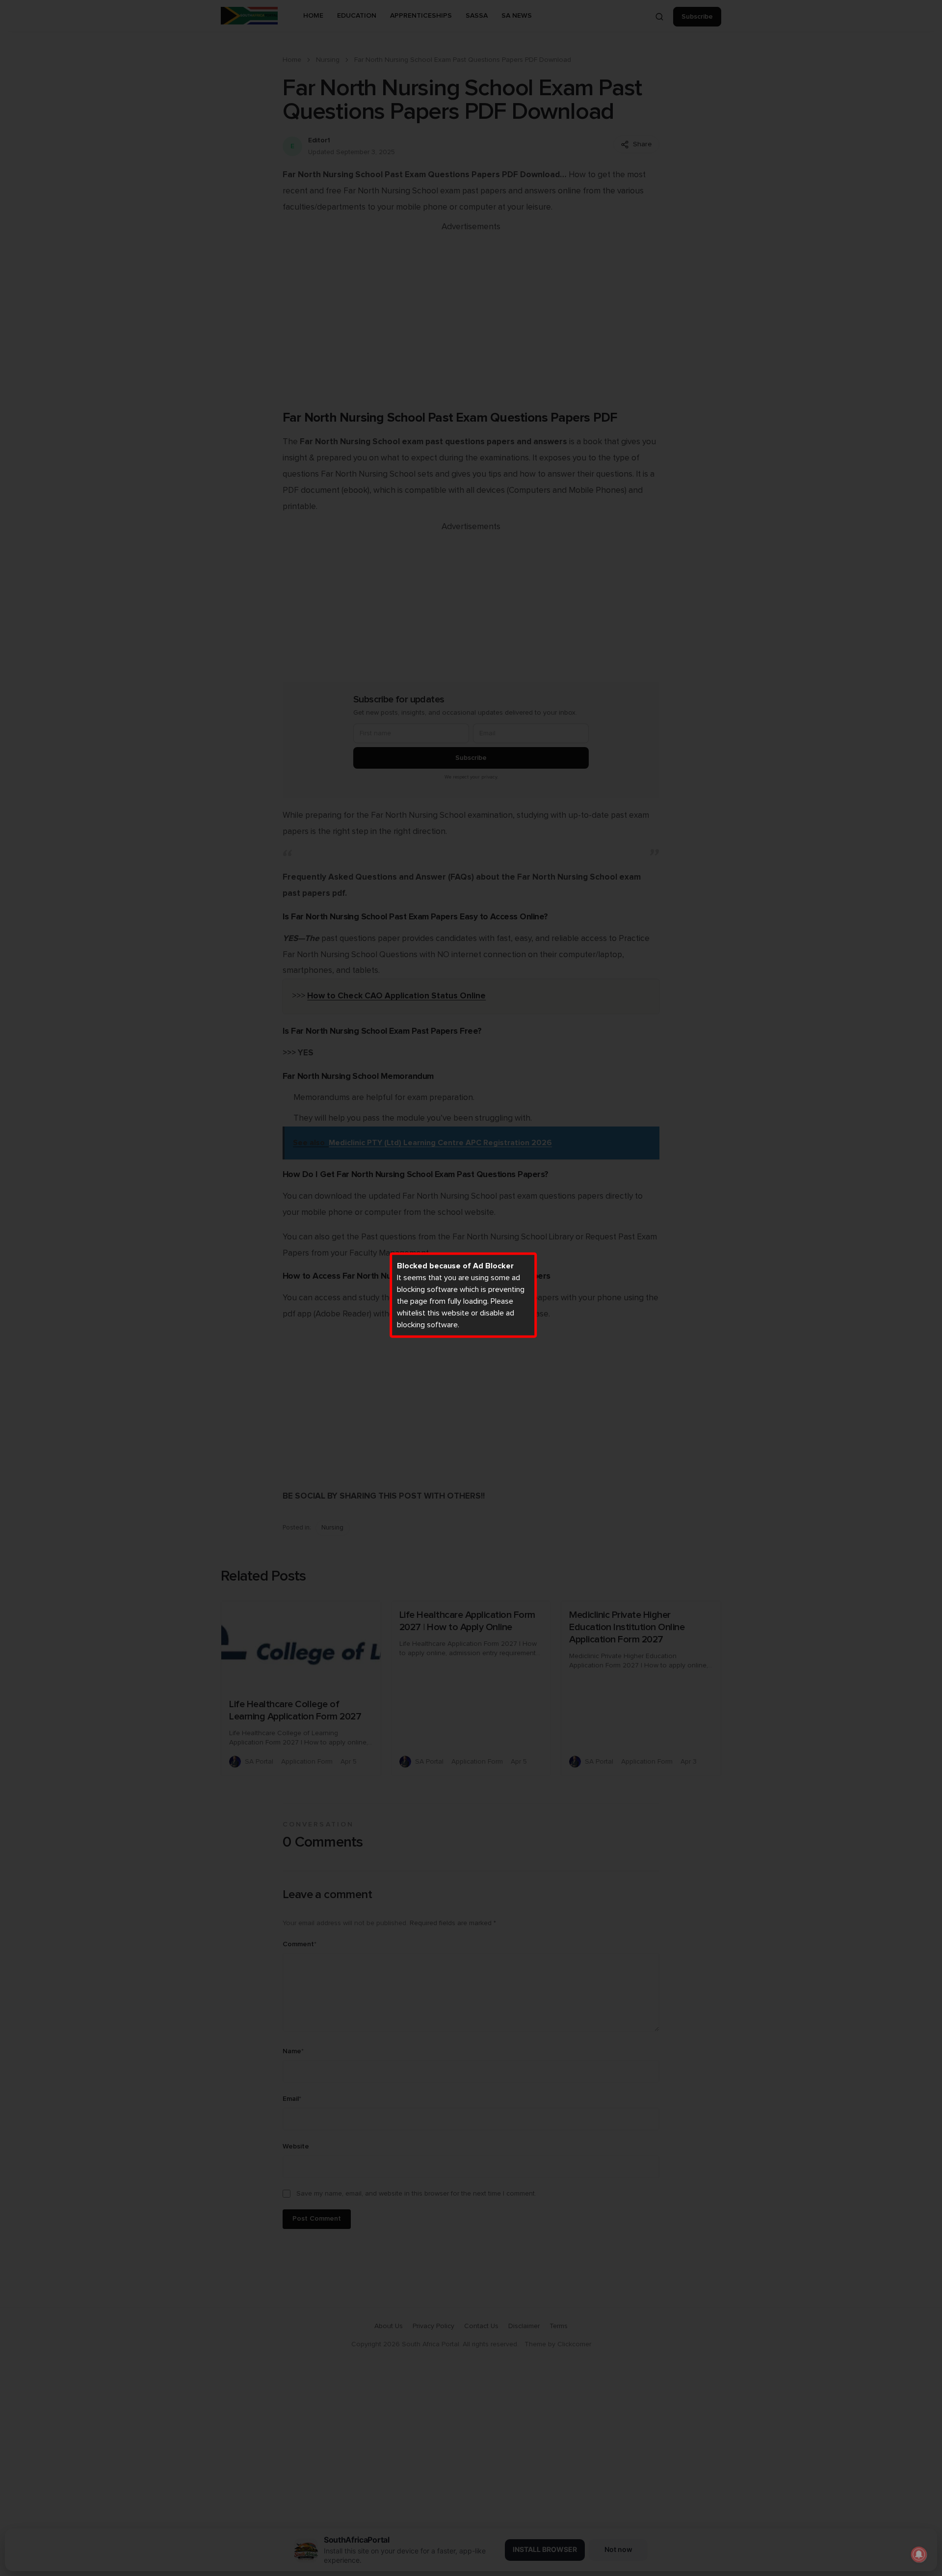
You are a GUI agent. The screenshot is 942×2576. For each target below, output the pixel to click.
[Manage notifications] (919, 2554)
